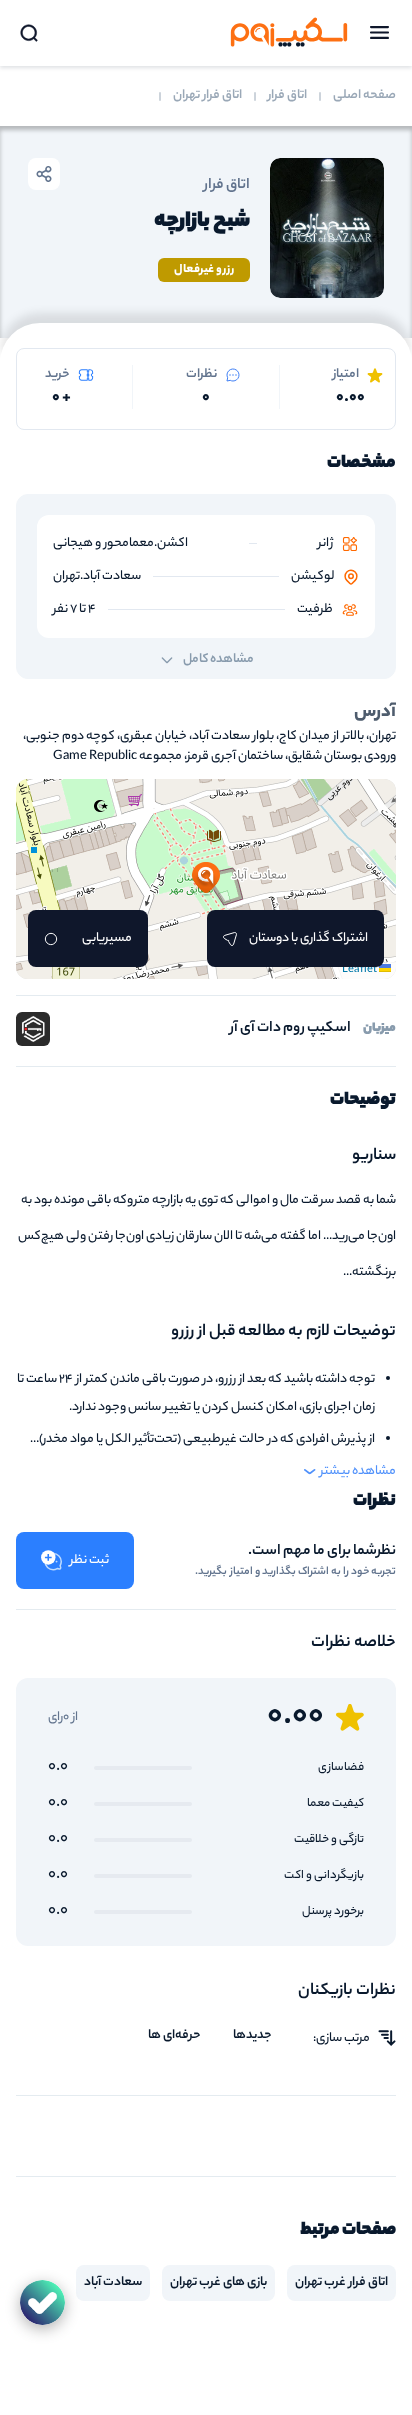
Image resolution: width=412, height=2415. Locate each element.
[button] (206, 879)
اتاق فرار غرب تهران (341, 2282)
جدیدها (252, 2036)
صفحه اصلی (364, 96)
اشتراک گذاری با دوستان (308, 938)
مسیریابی (107, 938)
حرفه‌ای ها (174, 2036)
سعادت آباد (113, 2282)
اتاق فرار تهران (207, 96)
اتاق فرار (287, 96)
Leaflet (360, 970)
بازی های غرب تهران (218, 2282)
